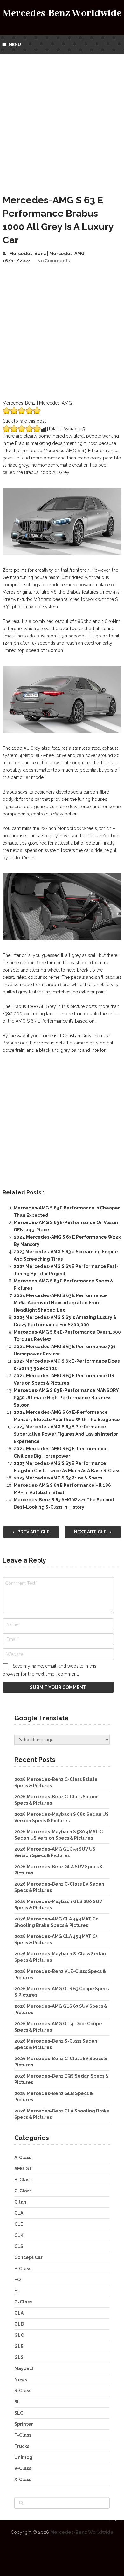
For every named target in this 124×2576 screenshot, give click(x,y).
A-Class (23, 2158)
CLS (19, 2246)
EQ (17, 2280)
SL (17, 2402)
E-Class (23, 2269)
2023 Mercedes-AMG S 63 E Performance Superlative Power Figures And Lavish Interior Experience (66, 1434)
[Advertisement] (62, 119)
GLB (19, 2324)
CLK (19, 2235)
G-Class (23, 2302)
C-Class (23, 2191)
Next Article (91, 1532)
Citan (20, 2202)
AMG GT (23, 2169)
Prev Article (33, 1532)
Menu (15, 45)
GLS (19, 2357)
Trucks (22, 2446)
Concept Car (28, 2257)
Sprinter (24, 2424)
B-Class (23, 2180)
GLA (19, 2313)
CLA (19, 2213)
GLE (19, 2346)
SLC (19, 2413)
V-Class (23, 2468)
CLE (19, 2224)
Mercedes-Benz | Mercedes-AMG (47, 254)
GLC (19, 2335)
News (21, 2380)
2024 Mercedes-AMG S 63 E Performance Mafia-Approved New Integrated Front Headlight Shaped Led (60, 1303)
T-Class (23, 2435)
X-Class (23, 2480)
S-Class (23, 2391)
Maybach (24, 2368)
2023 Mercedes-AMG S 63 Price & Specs (58, 1478)
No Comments (53, 261)
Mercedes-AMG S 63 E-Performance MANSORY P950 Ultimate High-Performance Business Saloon (66, 1398)
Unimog (23, 2457)
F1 (17, 2291)
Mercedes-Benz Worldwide (62, 13)
